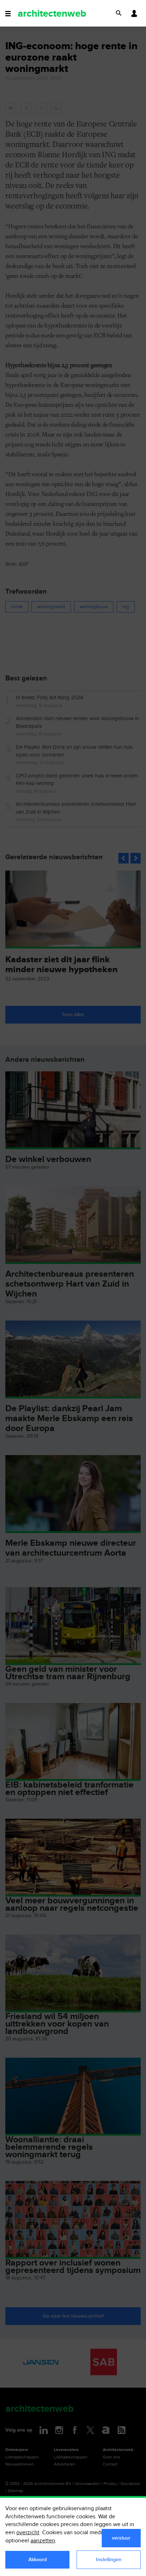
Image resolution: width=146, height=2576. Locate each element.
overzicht (28, 2533)
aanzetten (43, 2541)
